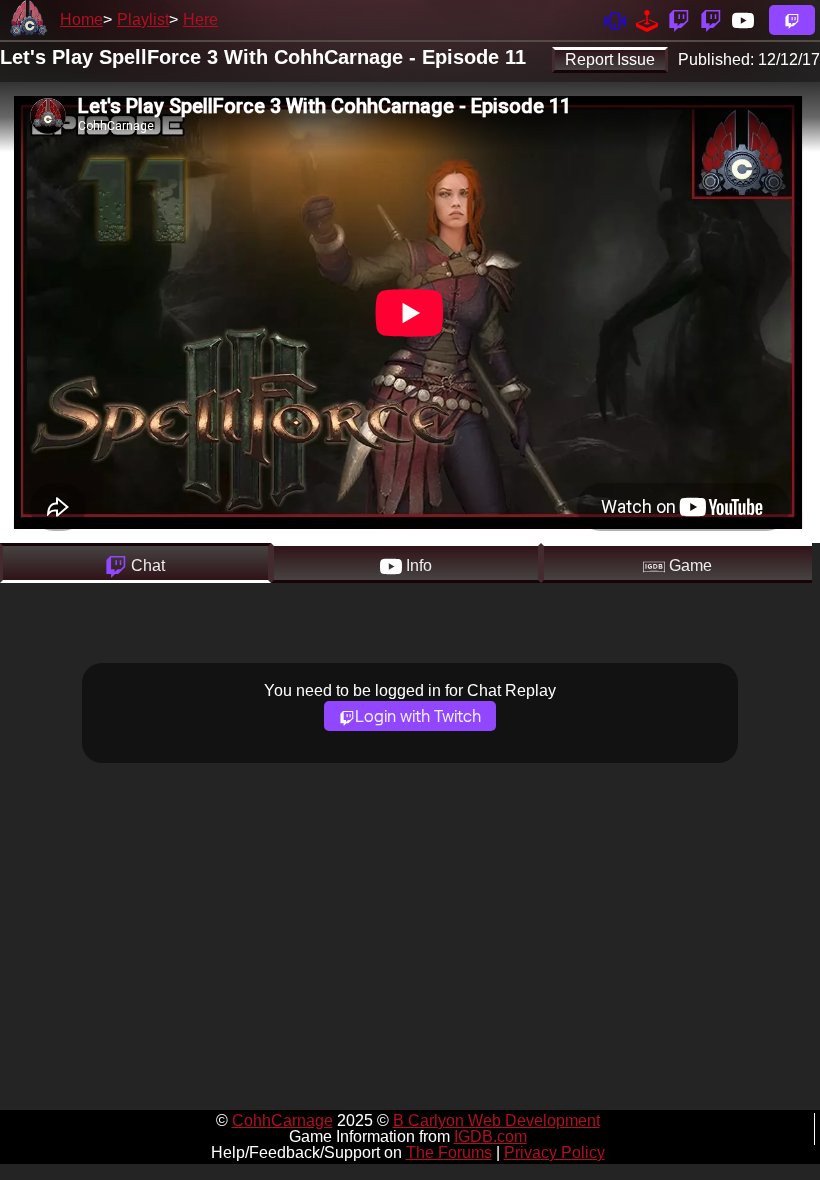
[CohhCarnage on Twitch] (679, 19)
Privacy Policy (554, 1152)
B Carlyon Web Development (496, 1120)
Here (200, 19)
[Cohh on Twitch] (711, 19)
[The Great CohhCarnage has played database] (647, 19)
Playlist (143, 19)
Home (81, 19)
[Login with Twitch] (792, 20)
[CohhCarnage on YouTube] (743, 19)
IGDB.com (490, 1136)
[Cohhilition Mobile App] (615, 19)
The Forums (449, 1152)
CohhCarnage (282, 1120)
